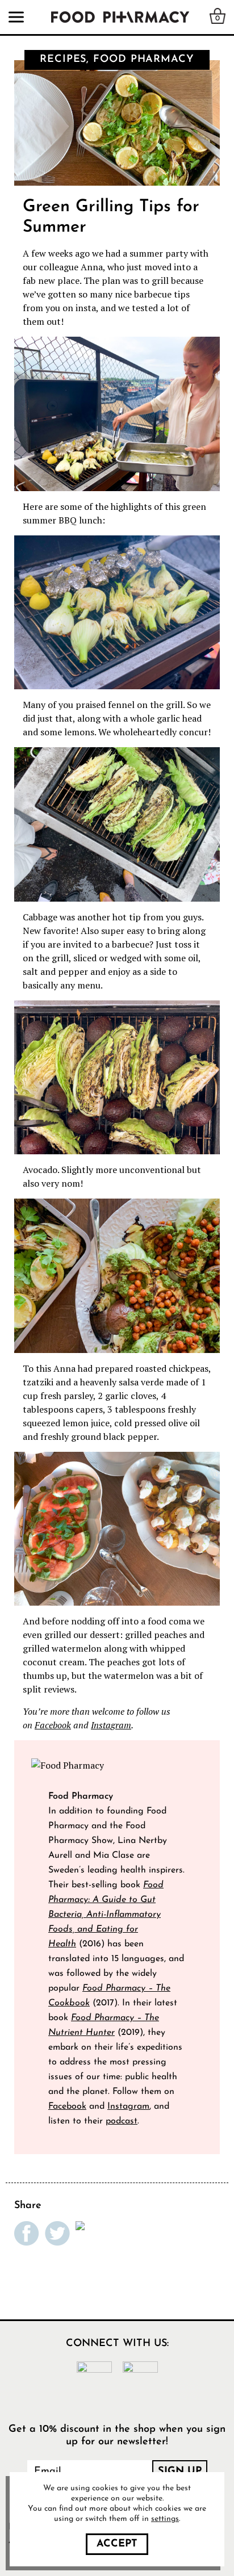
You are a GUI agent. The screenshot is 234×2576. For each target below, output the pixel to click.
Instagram (111, 1725)
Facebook (53, 1725)
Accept (117, 2544)
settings (165, 2519)
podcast (122, 2121)
